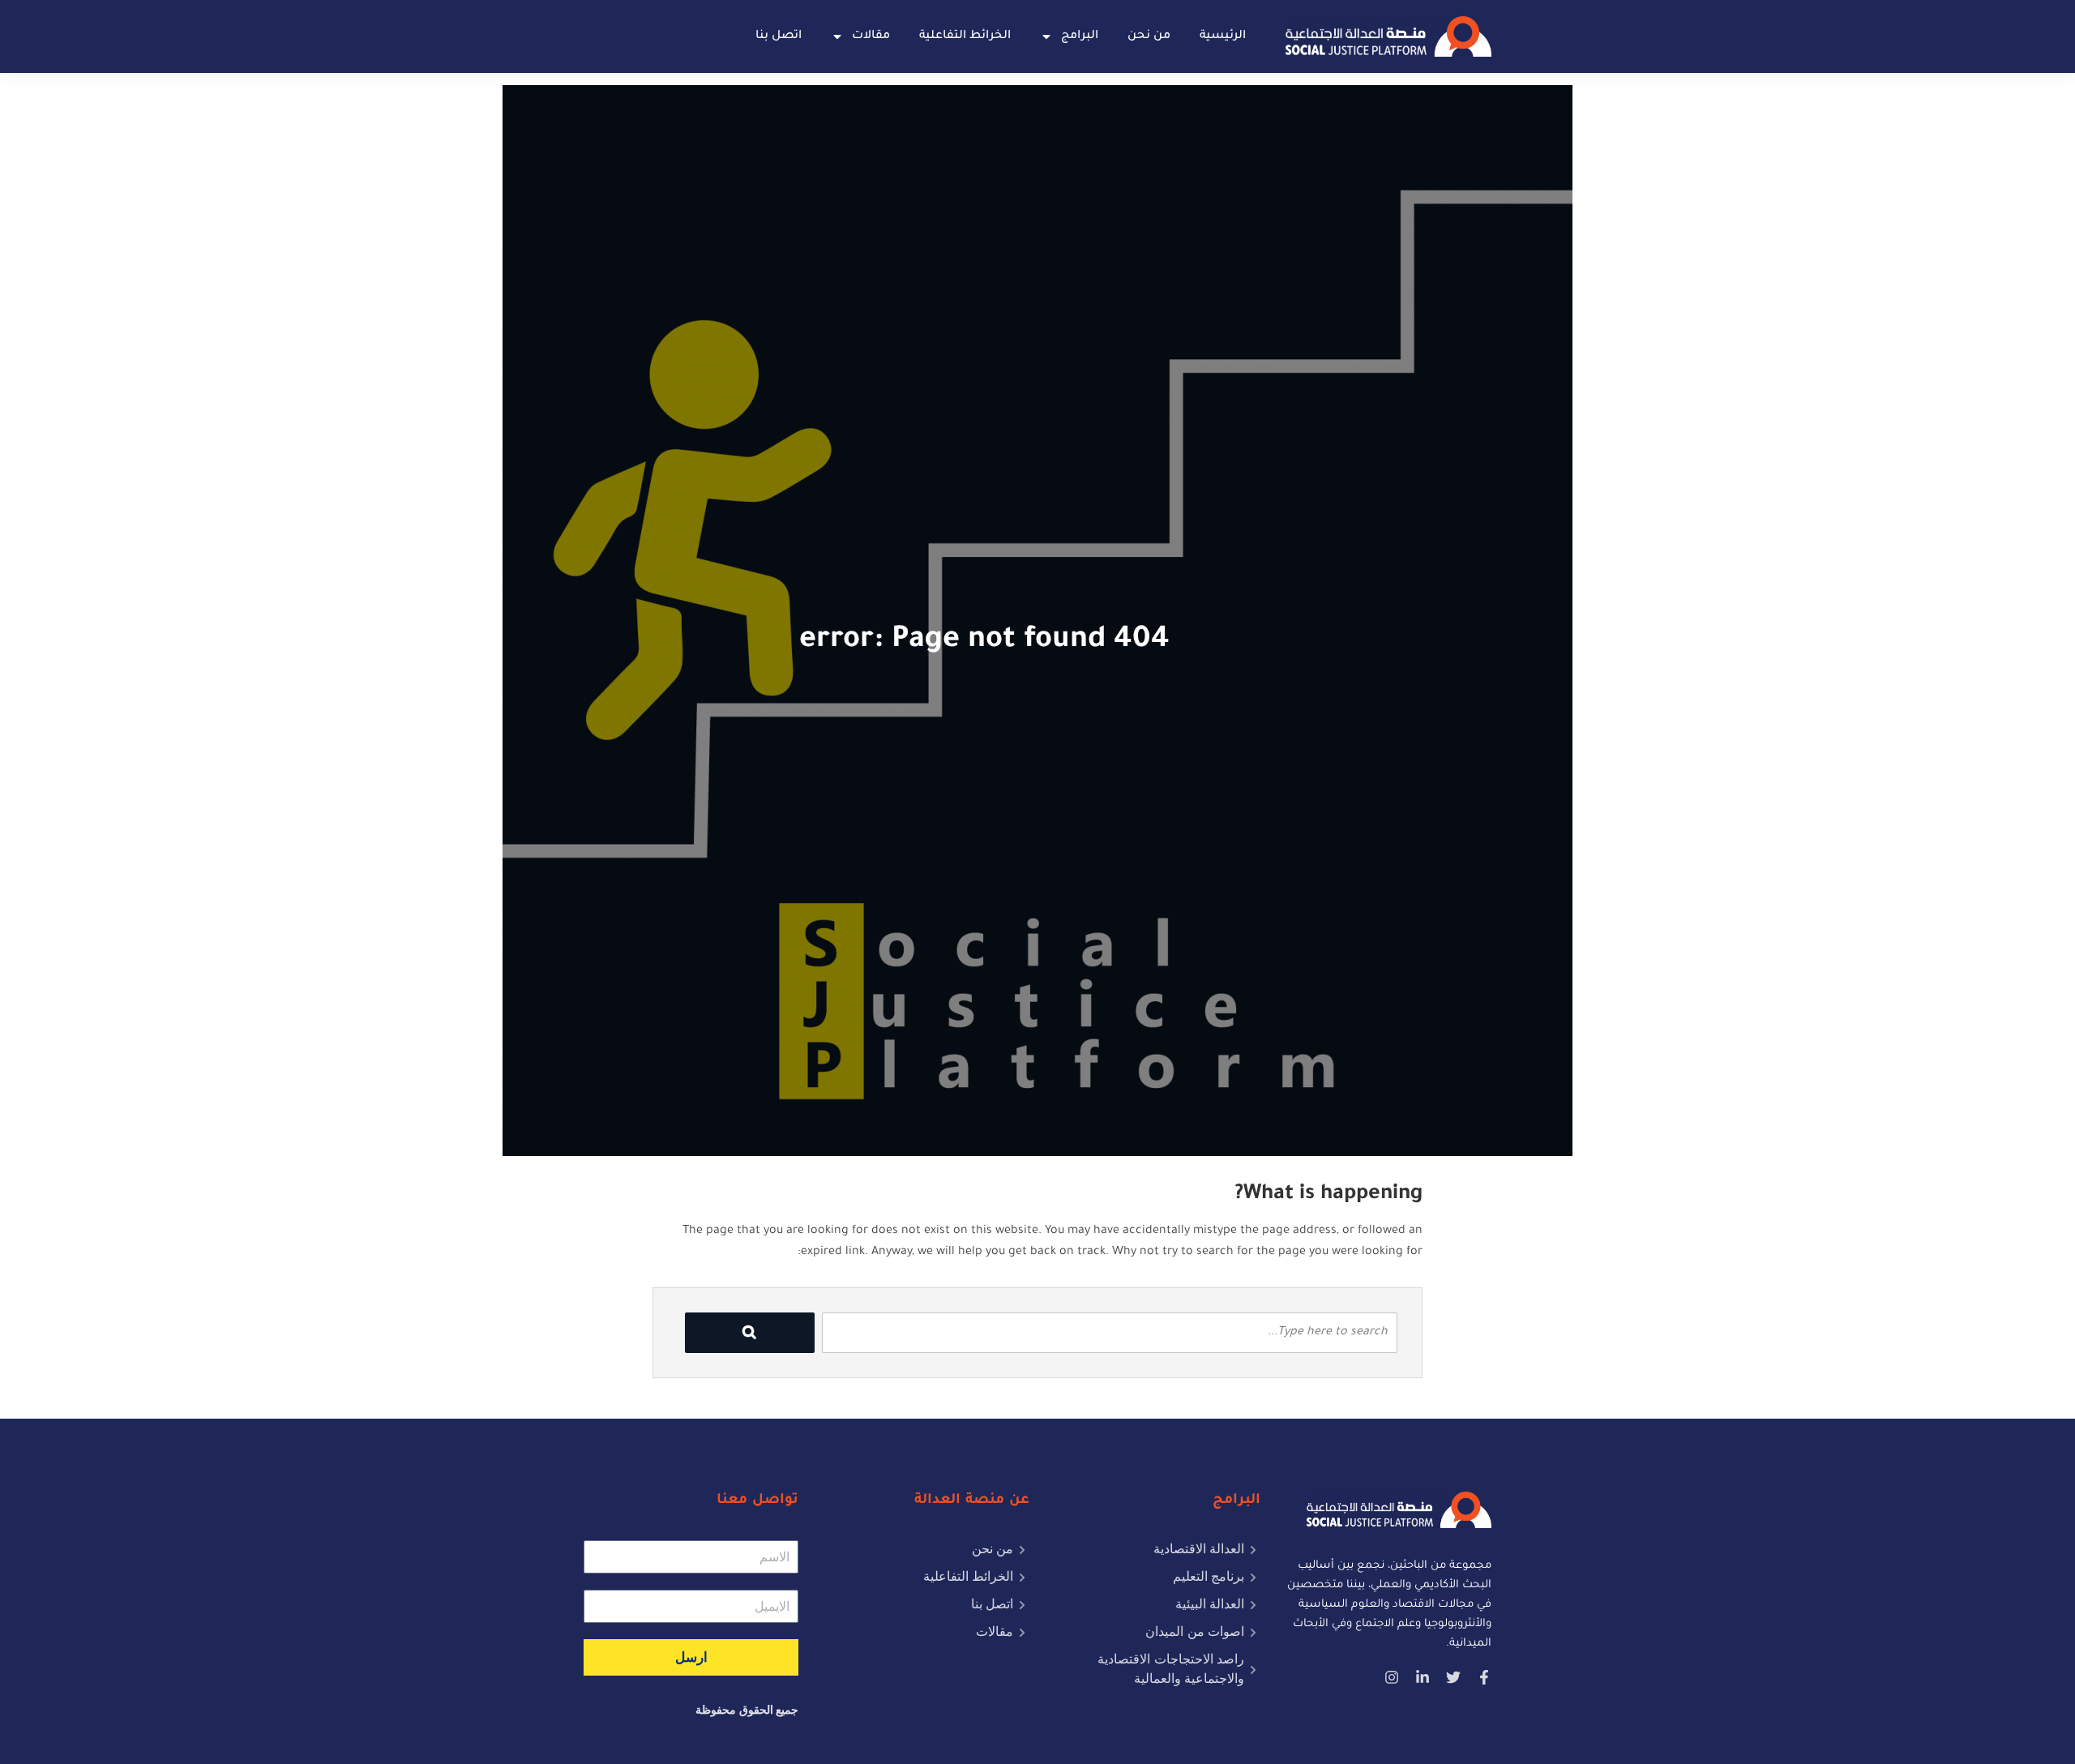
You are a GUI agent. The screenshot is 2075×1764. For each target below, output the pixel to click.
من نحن (1149, 36)
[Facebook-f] (1484, 1677)
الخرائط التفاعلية (965, 36)
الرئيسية (1223, 36)
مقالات (871, 36)
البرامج (1080, 36)
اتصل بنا (779, 36)
